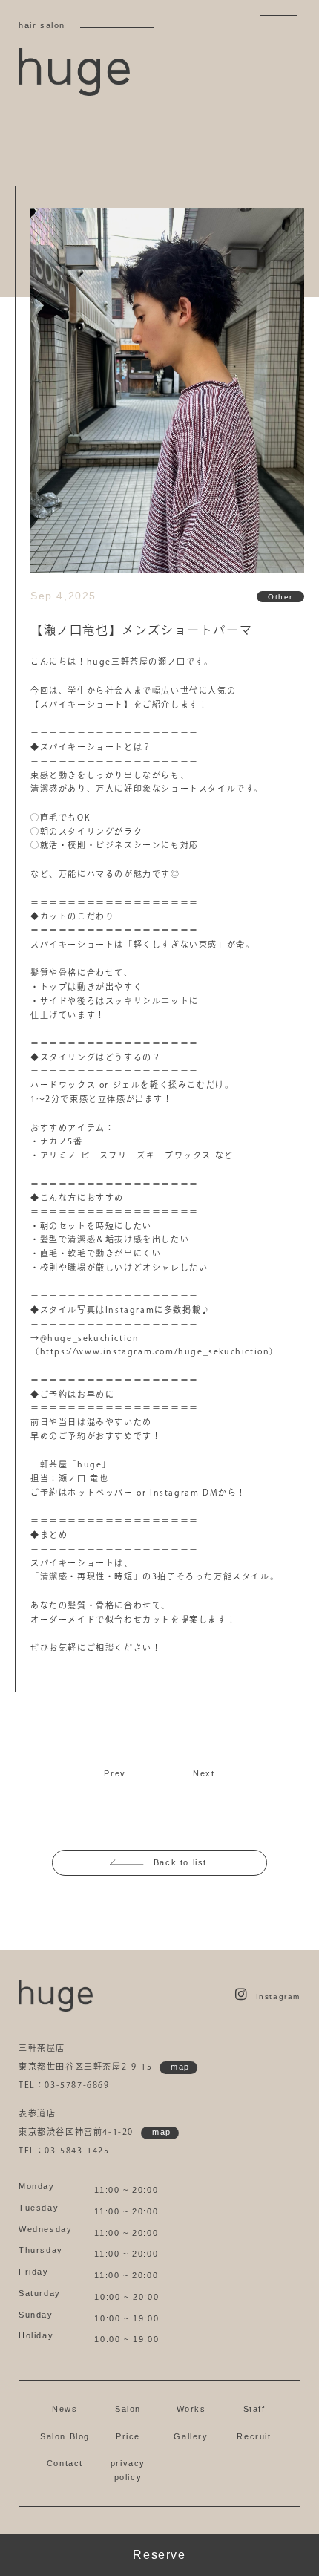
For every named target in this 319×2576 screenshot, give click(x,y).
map (180, 2067)
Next (204, 1773)
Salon (128, 2409)
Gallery (191, 2436)
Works (191, 2409)
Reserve (159, 2555)
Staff (254, 2409)
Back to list (180, 1862)
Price (128, 2436)
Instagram (278, 1996)
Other (280, 597)
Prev (115, 1773)
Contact (65, 2463)
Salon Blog (65, 2436)
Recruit (254, 2436)
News (65, 2409)
